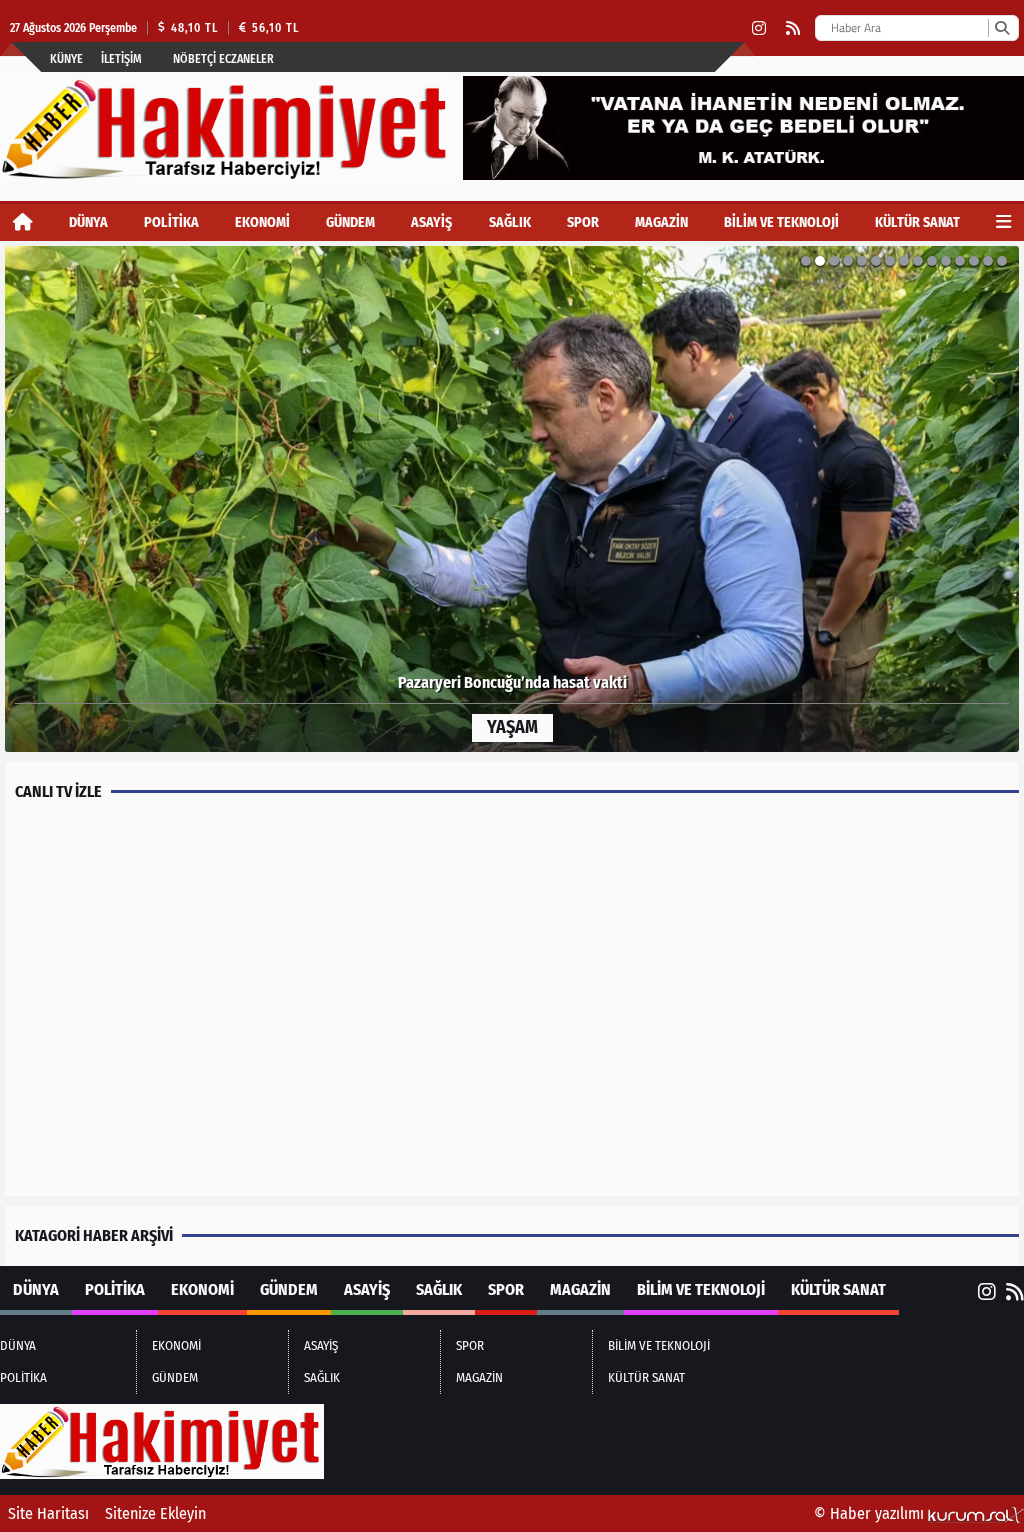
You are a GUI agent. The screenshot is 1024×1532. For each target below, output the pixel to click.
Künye (66, 59)
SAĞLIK (510, 222)
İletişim (121, 59)
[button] (53, 499)
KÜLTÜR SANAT (917, 222)
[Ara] (1001, 28)
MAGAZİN (661, 222)
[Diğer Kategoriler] (1003, 222)
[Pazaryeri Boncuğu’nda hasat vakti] (512, 499)
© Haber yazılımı (871, 1513)
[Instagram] (759, 28)
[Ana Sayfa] (23, 222)
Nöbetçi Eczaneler (223, 59)
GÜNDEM (350, 222)
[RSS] (793, 28)
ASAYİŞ (431, 222)
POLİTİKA (171, 222)
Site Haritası (48, 1513)
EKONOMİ (262, 222)
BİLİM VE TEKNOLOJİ (781, 222)
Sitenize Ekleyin (155, 1513)
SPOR (583, 222)
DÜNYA (88, 222)
